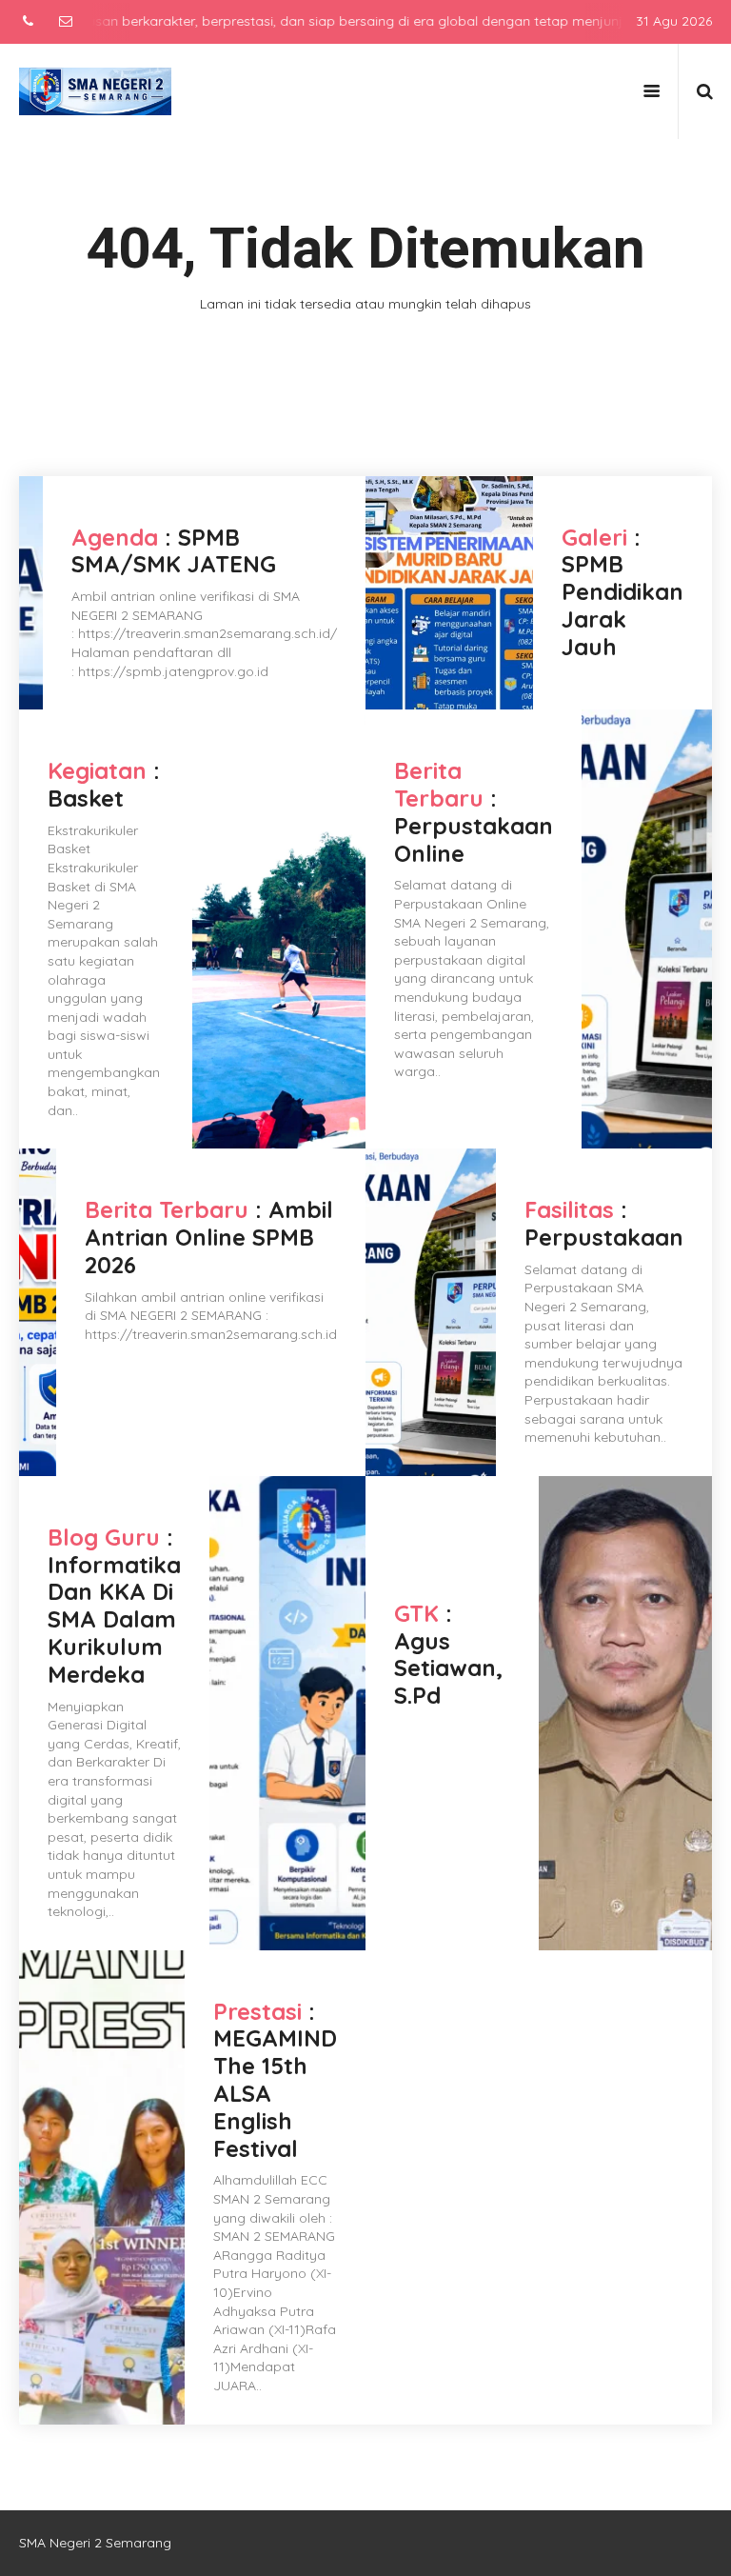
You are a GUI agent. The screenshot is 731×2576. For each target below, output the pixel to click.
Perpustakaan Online (474, 839)
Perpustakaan (604, 1237)
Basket (86, 798)
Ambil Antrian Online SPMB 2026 (209, 1237)
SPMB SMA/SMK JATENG (174, 551)
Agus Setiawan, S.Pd (448, 1668)
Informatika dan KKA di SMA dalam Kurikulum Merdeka (114, 1619)
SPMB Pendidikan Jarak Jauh (622, 605)
